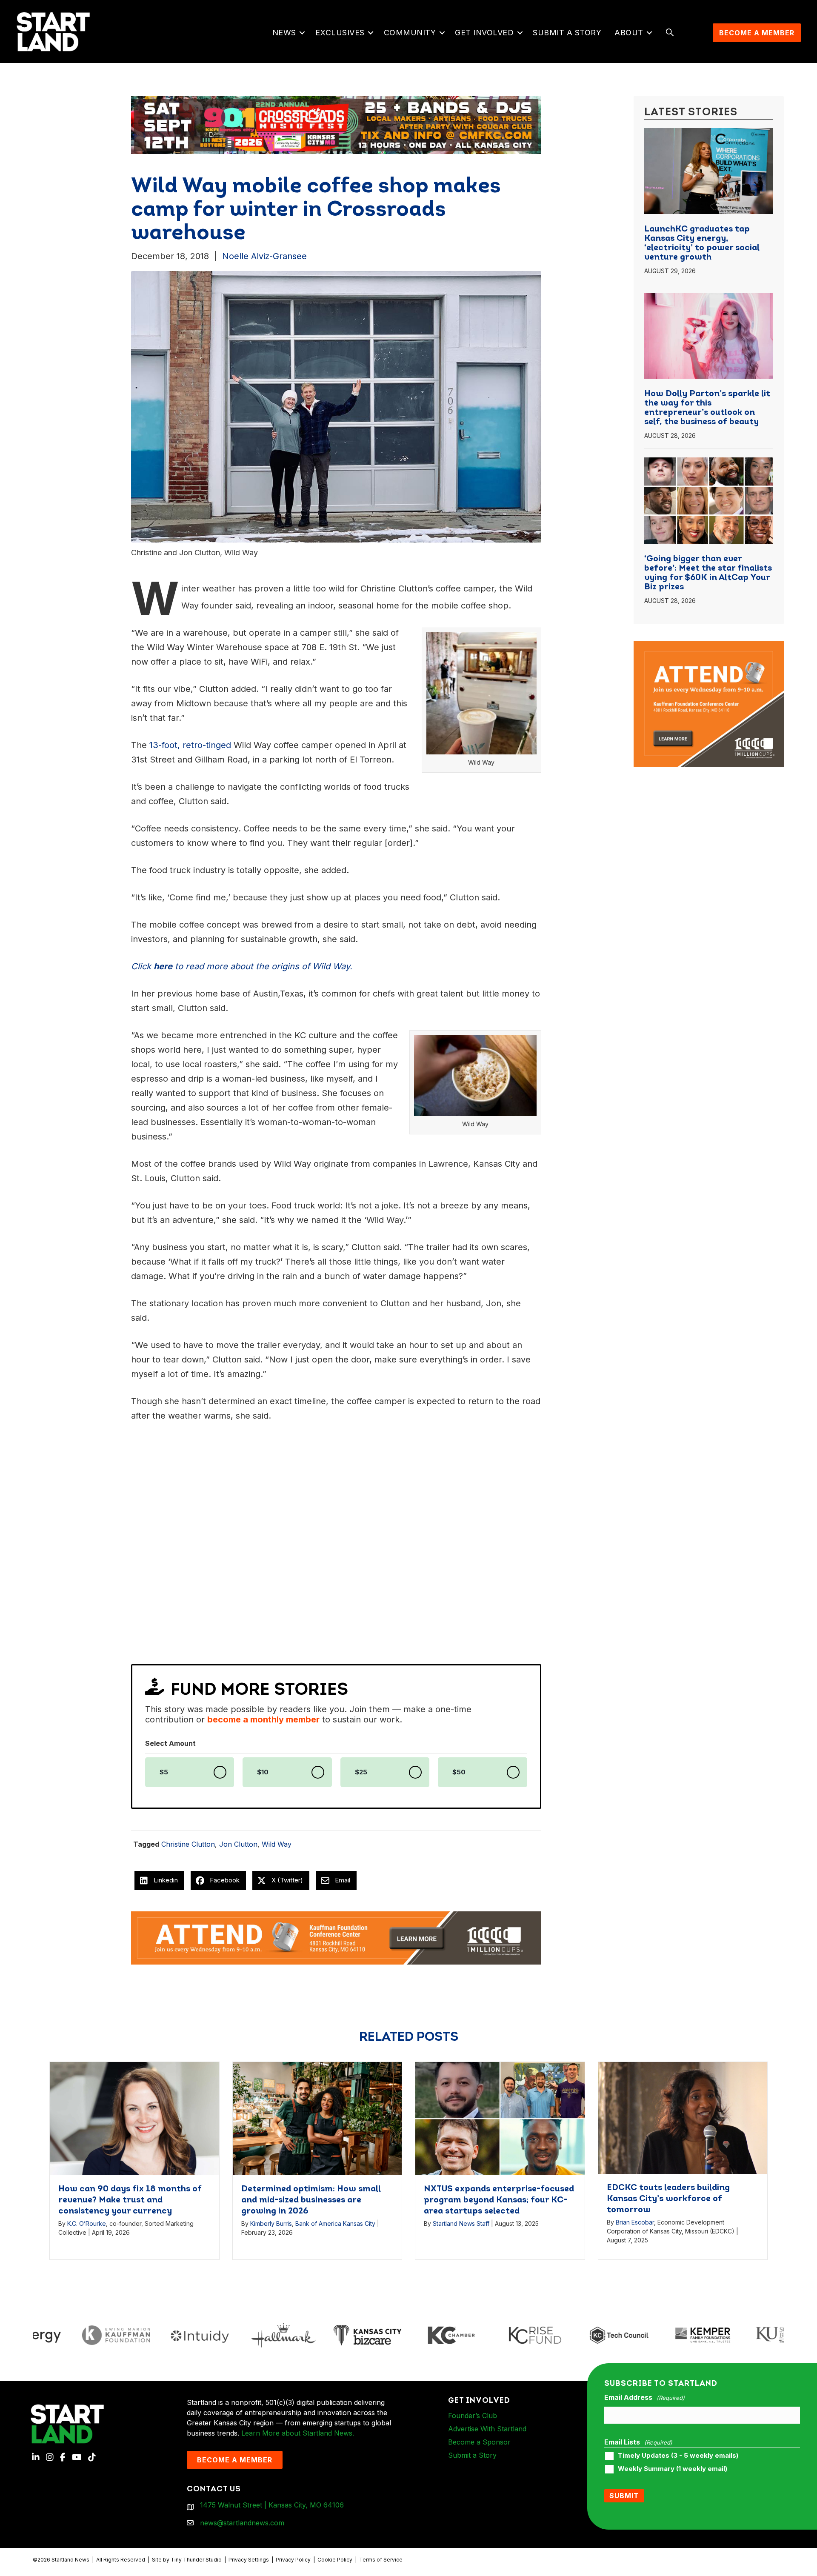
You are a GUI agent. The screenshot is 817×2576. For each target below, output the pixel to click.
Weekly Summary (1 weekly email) (673, 2469)
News (284, 33)
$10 (263, 1772)
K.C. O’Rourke (87, 2223)
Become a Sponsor (479, 2442)
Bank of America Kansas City (335, 2223)
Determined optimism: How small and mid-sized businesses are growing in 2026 (311, 2200)
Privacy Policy (293, 2560)
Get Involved (484, 33)
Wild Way (277, 1844)
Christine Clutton (188, 1844)
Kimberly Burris (271, 2223)
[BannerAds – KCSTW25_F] (440, 122)
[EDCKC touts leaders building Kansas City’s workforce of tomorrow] (683, 2118)
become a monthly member (263, 1719)
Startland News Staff (461, 2223)
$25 (361, 1772)
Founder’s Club (473, 2416)
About (629, 33)
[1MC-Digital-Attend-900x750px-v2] (709, 646)
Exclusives (340, 33)
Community (410, 33)
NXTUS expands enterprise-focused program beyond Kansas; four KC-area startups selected (499, 2200)
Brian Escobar (635, 2222)
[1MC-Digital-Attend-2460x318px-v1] (336, 1937)
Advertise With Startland (487, 2429)
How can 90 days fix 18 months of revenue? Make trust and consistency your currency (130, 2200)
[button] (302, 33)
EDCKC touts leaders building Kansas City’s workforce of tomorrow (668, 2199)
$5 (164, 1772)
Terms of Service (381, 2560)
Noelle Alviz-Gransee (264, 256)
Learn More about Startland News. (298, 2433)
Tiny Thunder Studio (196, 2560)
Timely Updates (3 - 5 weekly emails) (678, 2456)
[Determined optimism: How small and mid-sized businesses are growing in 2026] (317, 2118)
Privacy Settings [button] (249, 2560)
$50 (459, 1772)
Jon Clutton (238, 1844)
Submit (624, 2496)
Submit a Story (567, 33)
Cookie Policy (335, 2560)
